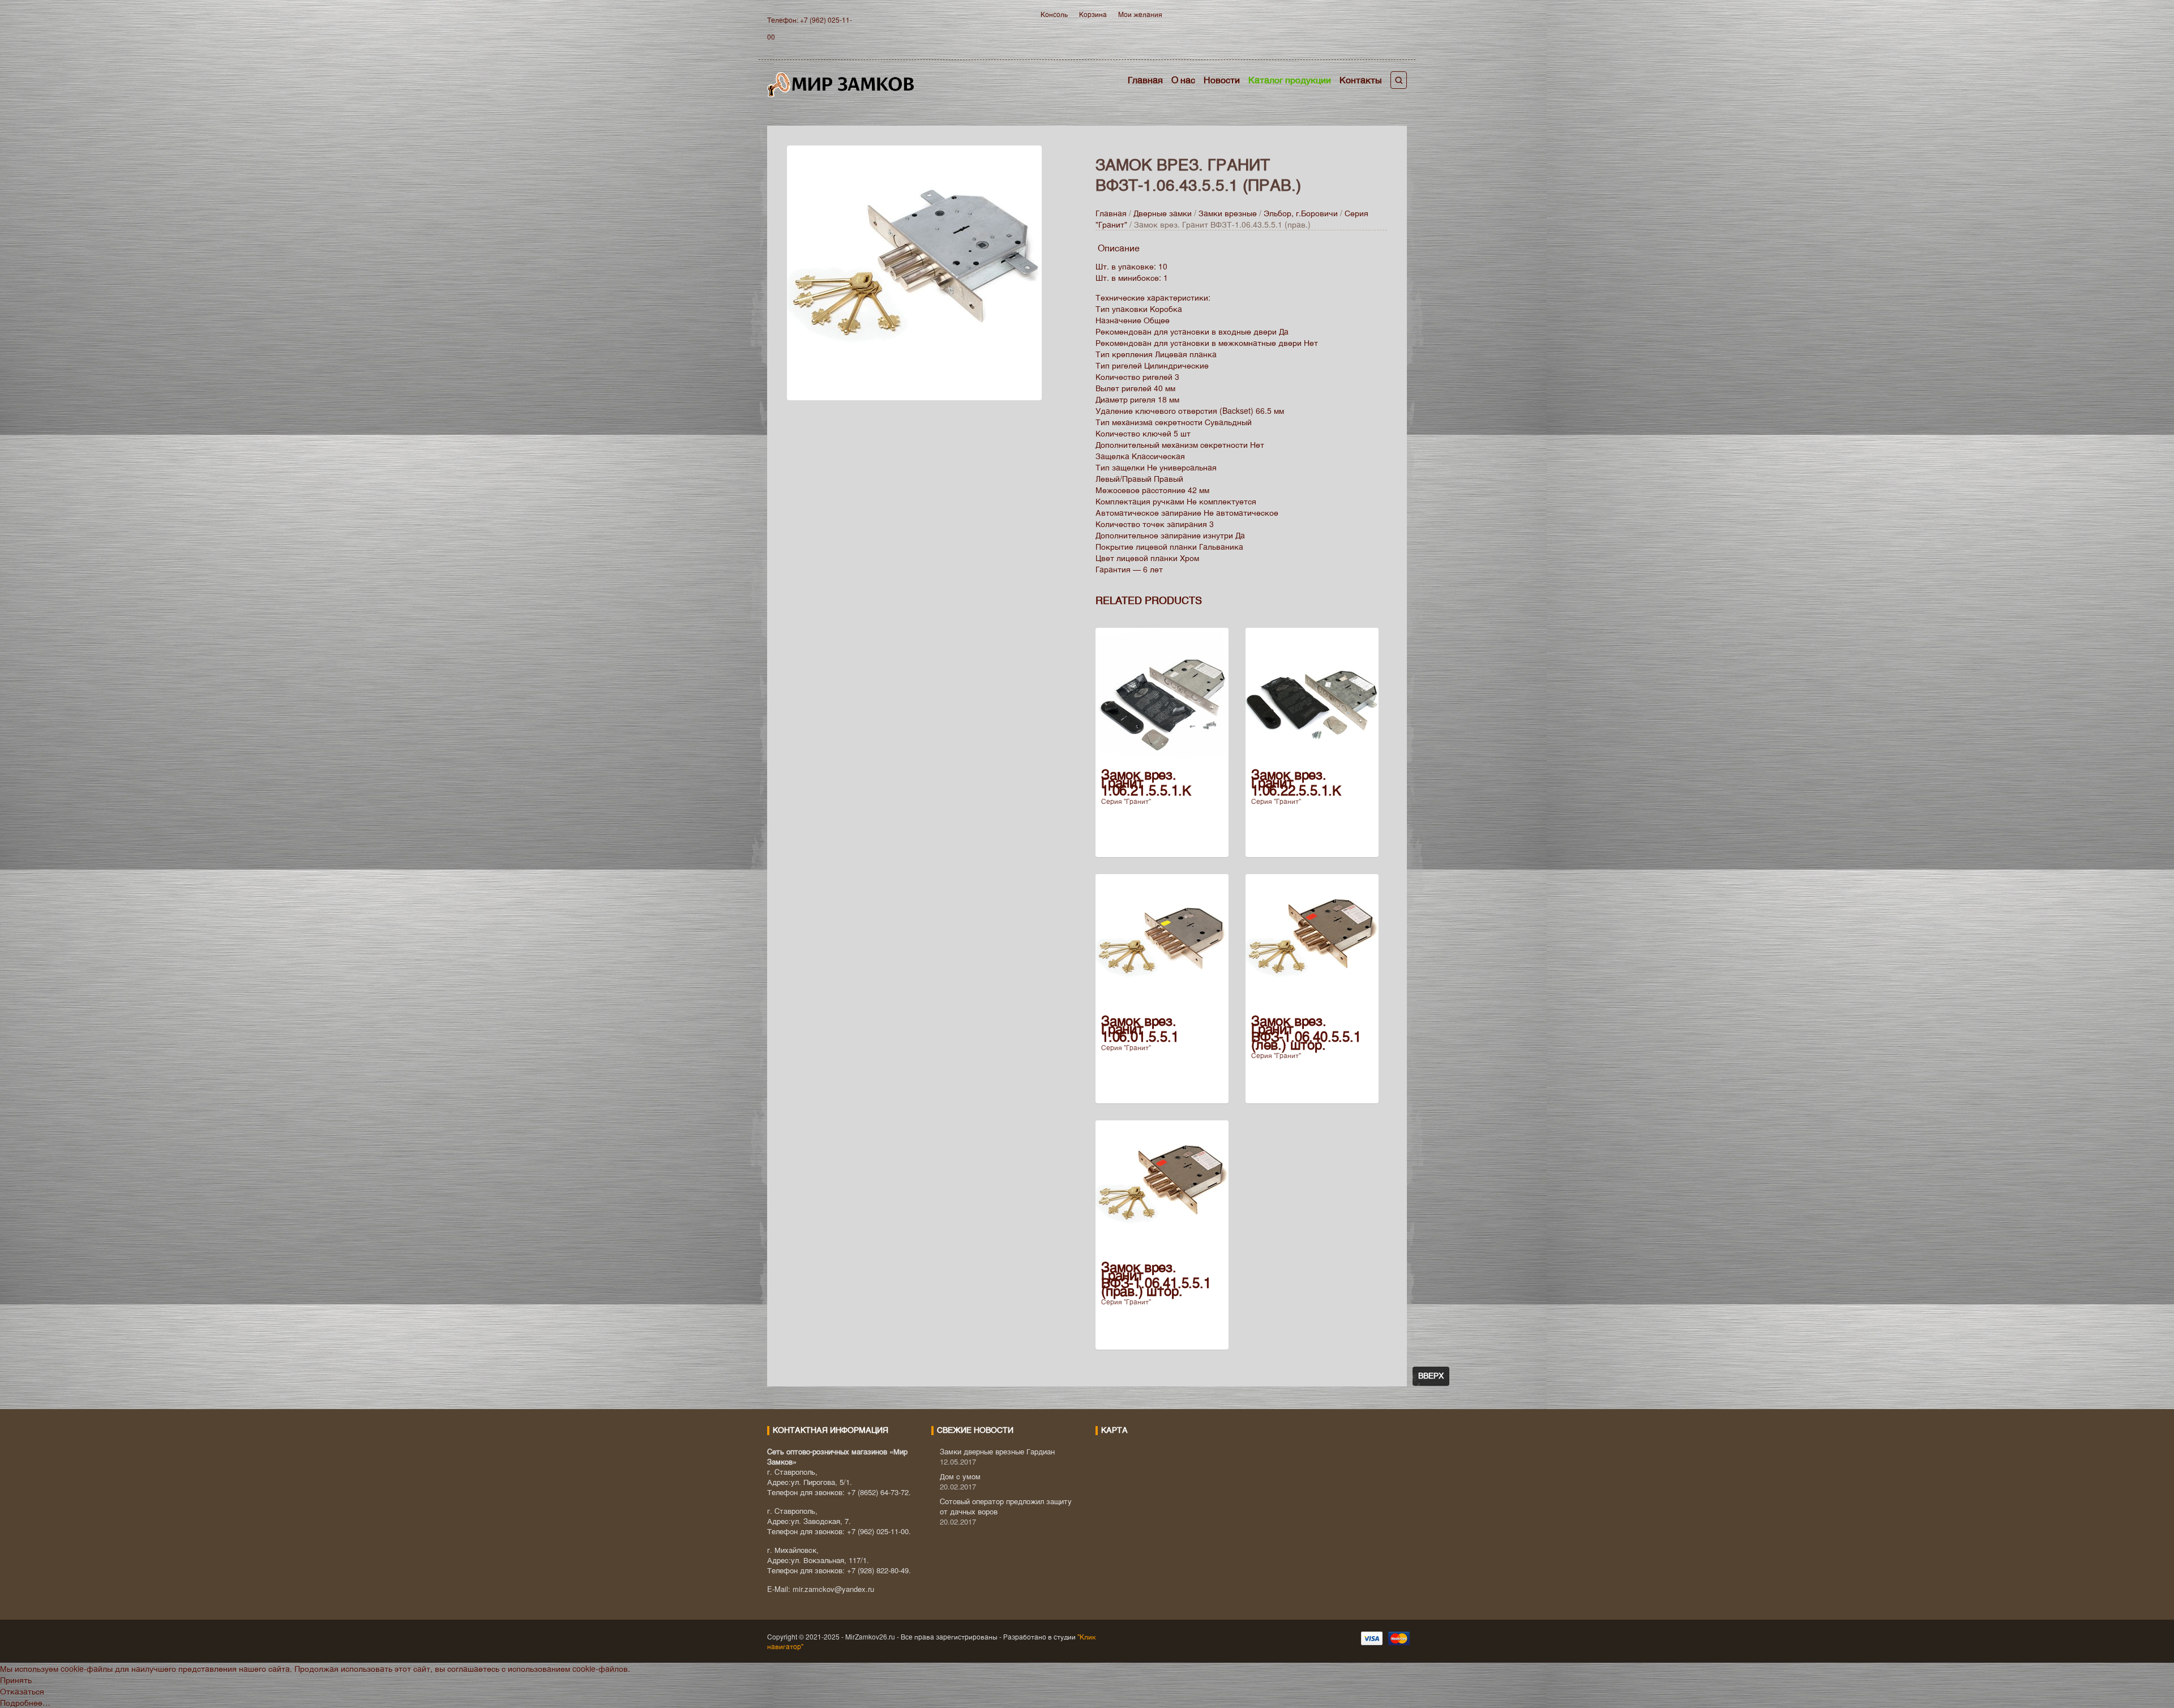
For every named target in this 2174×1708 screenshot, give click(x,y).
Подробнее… (25, 1702)
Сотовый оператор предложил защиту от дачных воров (1006, 1506)
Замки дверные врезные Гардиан (997, 1451)
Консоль (1054, 14)
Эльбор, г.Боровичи (1301, 213)
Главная (1145, 80)
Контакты (1361, 80)
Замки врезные (1228, 213)
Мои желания (1140, 14)
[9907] (914, 271)
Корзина (1093, 14)
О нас (1183, 80)
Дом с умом (960, 1476)
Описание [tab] (1119, 248)
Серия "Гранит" (1126, 801)
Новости (1222, 80)
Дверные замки (1163, 213)
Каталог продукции (1290, 80)
